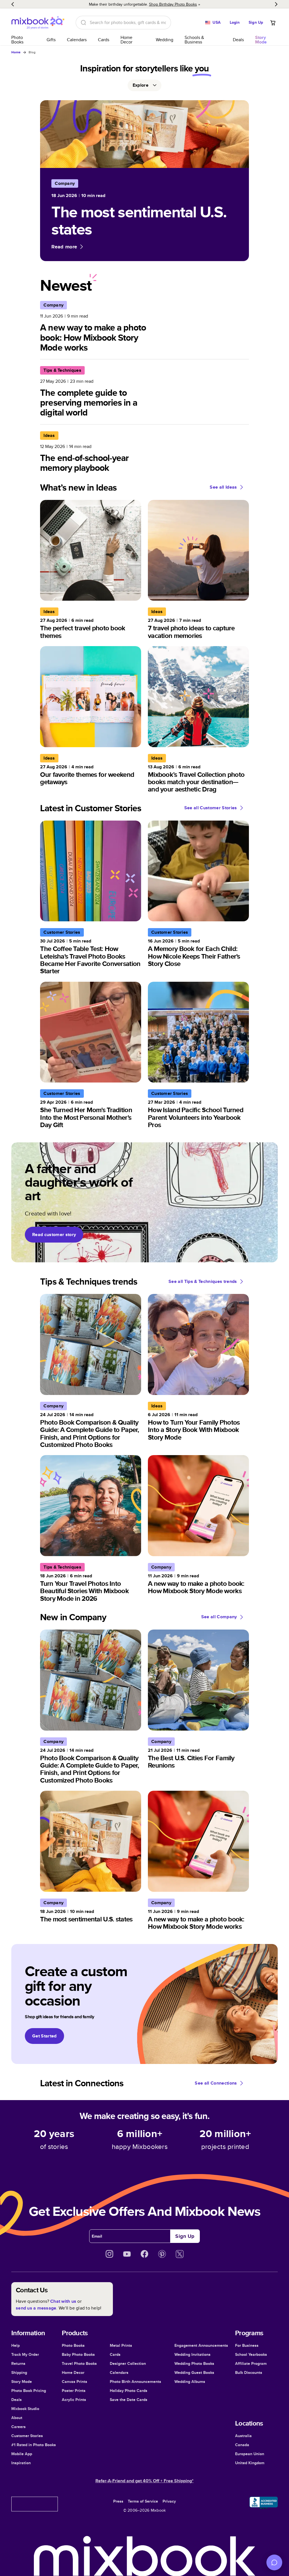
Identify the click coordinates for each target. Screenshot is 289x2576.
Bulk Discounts (249, 2372)
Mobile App (22, 2454)
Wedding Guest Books (194, 2372)
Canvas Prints (75, 2382)
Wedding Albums (190, 2382)
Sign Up (256, 22)
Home (16, 52)
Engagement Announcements (201, 2345)
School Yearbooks (251, 2354)
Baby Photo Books (78, 2354)
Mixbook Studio (25, 2409)
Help (16, 2345)
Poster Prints (74, 2391)
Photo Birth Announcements (135, 2382)
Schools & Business (194, 40)
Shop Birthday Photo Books (173, 4)
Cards (104, 40)
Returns (18, 2363)
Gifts (51, 40)
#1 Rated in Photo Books (34, 2445)
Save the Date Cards (129, 2400)
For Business (247, 2345)
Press (118, 2501)
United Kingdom (250, 2463)
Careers (18, 2427)
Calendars (77, 40)
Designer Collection (128, 2363)
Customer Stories (27, 2436)
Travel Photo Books (79, 2363)
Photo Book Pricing (29, 2391)
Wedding (165, 40)
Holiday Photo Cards (129, 2391)
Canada (242, 2445)
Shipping (19, 2372)
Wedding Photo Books (194, 2363)
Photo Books (17, 40)
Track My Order (25, 2354)
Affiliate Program (251, 2363)
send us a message (36, 2308)
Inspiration (21, 2463)
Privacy (169, 2501)
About (17, 2418)
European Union (250, 2454)
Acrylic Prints (74, 2400)
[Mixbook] (38, 22)
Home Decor (126, 40)
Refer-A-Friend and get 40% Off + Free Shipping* (144, 2481)
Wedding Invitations (192, 2354)
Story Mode (22, 2382)
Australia (243, 2436)
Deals (238, 40)
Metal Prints (121, 2345)
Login (235, 22)
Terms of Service (143, 2501)
